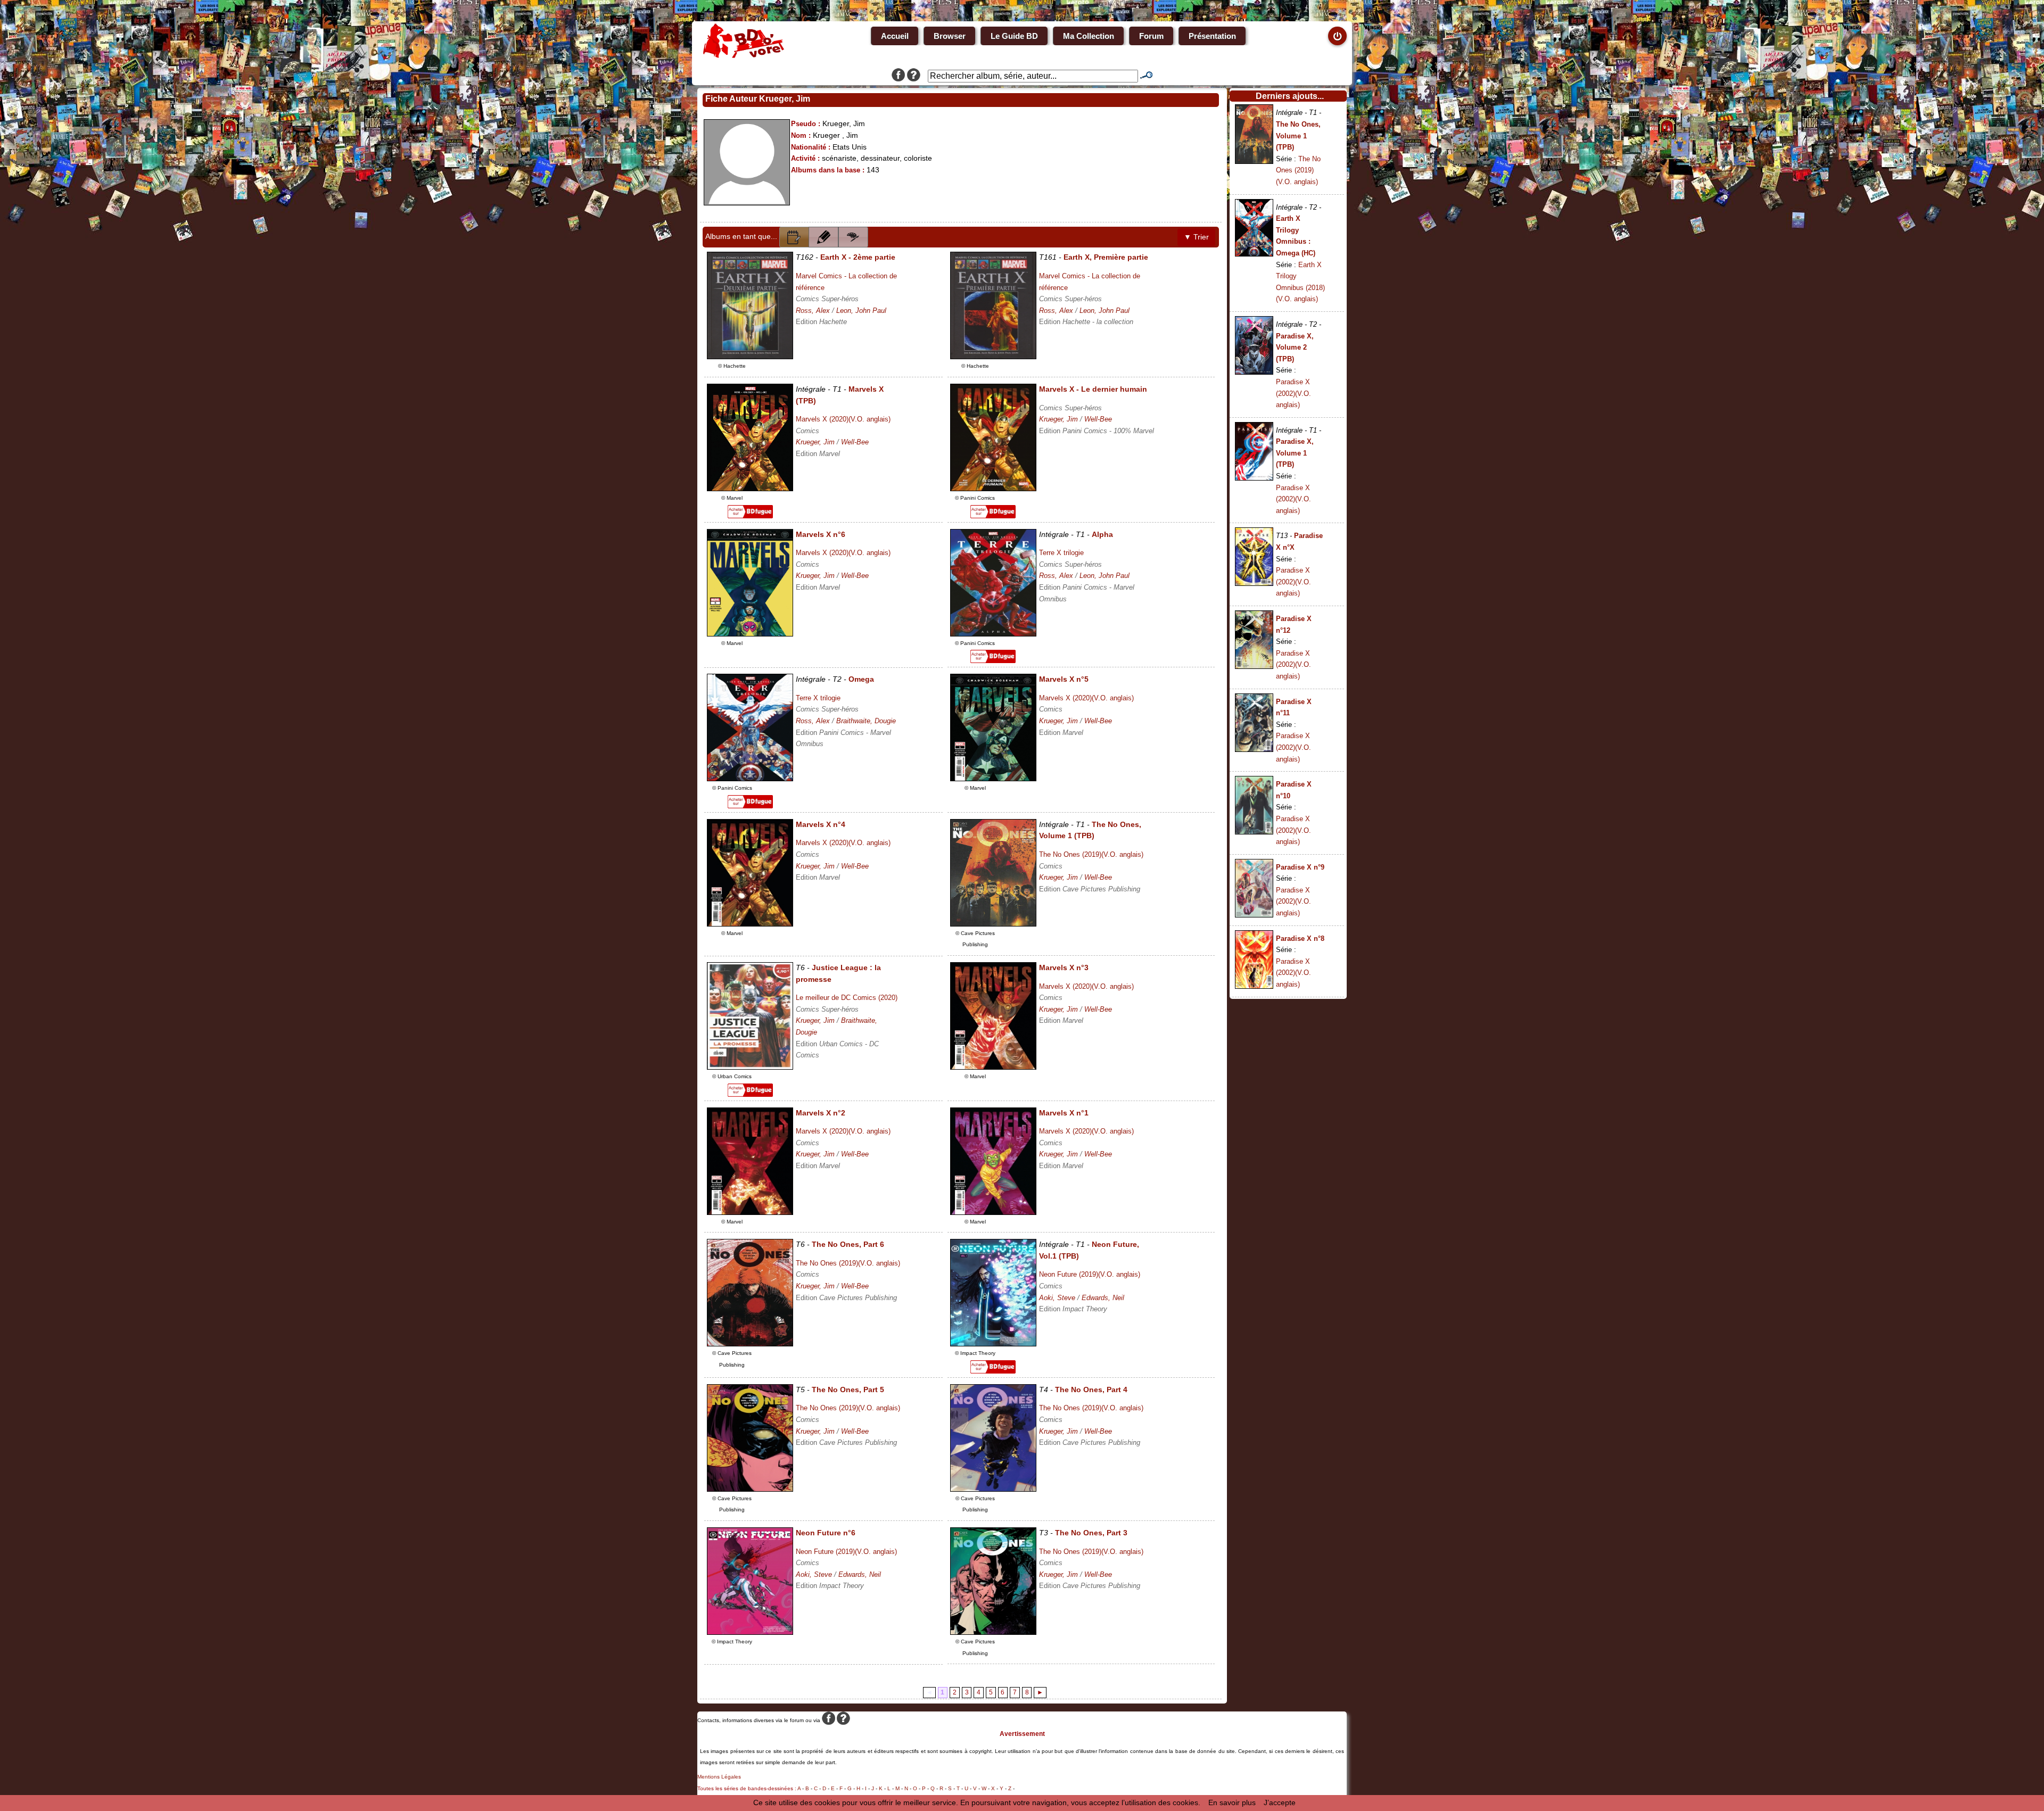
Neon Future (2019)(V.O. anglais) (1090, 1274)
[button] (794, 237)
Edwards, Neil (1103, 1298)
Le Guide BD (1014, 36)
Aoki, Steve (1057, 1298)
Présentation (1212, 36)
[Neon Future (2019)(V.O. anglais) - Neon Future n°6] (750, 1632)
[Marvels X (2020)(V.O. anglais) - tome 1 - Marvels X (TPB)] (750, 489)
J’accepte (1280, 1802)
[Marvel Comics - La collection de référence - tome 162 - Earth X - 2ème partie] (750, 357)
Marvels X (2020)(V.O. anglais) (843, 419)
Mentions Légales (719, 1777)
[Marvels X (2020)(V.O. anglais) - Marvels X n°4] (750, 924)
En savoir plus (1232, 1802)
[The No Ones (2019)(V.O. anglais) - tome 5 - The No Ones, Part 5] (750, 1489)
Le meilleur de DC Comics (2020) (847, 998)
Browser (950, 36)
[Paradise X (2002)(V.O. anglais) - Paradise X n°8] (1254, 986)
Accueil (895, 36)
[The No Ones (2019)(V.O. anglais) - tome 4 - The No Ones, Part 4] (993, 1489)
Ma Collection (1089, 36)
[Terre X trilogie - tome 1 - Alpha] (993, 634)
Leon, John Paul (861, 311)
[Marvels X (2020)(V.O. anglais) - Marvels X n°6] (750, 634)
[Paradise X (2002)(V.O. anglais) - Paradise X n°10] (1254, 832)
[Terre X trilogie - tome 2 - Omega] (750, 779)
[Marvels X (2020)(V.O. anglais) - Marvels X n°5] (993, 779)
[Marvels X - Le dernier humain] (993, 489)
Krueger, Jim (815, 442)
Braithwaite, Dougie (866, 721)
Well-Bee (855, 442)
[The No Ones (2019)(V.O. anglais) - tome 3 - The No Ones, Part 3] (993, 1632)
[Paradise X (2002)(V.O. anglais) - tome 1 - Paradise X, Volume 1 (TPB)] (1254, 478)
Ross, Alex (813, 311)
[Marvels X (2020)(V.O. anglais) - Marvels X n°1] (993, 1212)
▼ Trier (1196, 237)
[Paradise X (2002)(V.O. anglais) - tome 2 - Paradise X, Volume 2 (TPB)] (1254, 372)
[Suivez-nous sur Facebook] (898, 76)
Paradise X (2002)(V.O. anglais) (1293, 393)
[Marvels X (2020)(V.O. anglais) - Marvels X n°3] (993, 1067)
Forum (1151, 36)
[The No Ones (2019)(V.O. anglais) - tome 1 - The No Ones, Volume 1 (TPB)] (993, 924)
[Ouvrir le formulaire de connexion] (1337, 36)
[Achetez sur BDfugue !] (750, 516)
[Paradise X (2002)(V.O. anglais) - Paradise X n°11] (1254, 749)
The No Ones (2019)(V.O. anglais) (1091, 854)
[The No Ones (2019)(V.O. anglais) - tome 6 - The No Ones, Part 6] (750, 1344)
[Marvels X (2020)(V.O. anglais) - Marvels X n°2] (750, 1212)
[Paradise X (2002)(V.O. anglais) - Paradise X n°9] (1254, 915)
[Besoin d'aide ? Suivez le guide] (914, 76)
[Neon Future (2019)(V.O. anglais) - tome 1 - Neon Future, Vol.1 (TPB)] (993, 1344)
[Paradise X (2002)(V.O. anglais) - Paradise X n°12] (1254, 666)
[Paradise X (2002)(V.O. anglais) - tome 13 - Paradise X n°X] (1254, 583)
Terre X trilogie (1061, 553)
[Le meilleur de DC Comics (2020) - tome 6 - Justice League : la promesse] (750, 1067)
